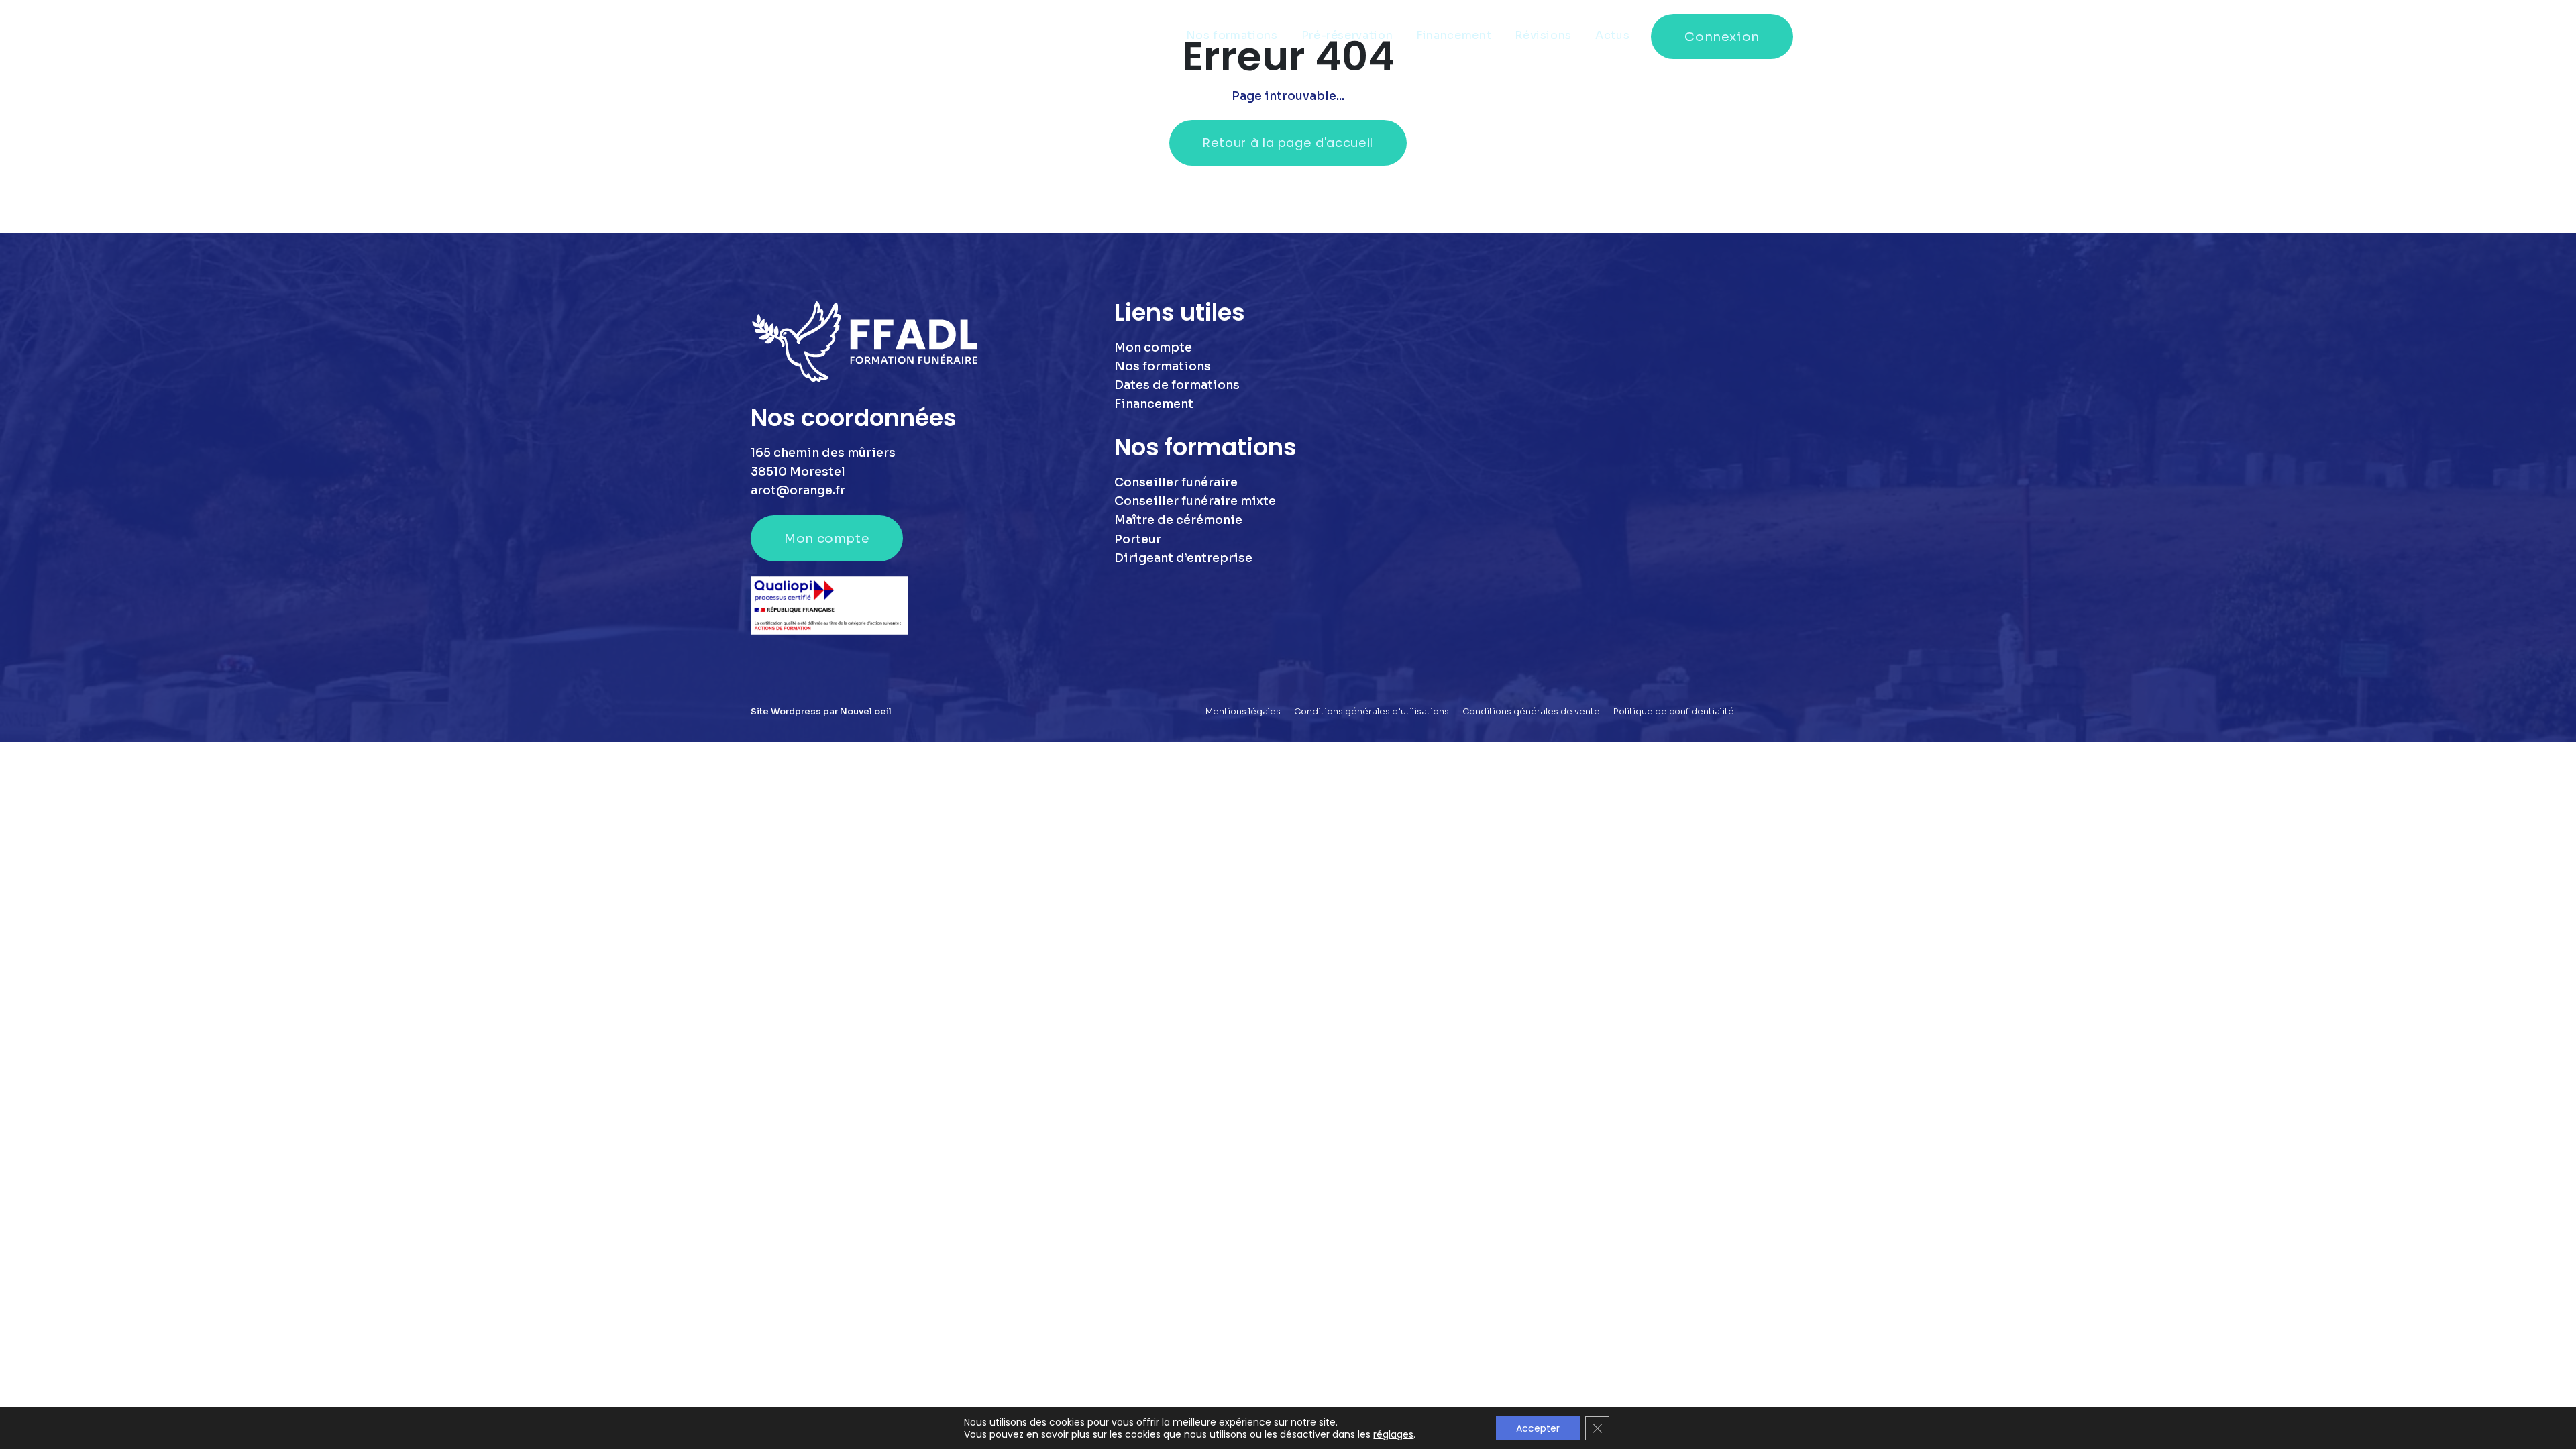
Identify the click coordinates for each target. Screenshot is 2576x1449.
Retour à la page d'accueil (1288, 143)
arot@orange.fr (798, 490)
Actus (1612, 35)
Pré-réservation (1347, 35)
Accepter (1538, 1428)
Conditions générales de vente (1531, 712)
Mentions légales (1243, 712)
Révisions (1543, 35)
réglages (1393, 1434)
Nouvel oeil (866, 712)
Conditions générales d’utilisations (1372, 712)
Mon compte (827, 538)
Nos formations (1232, 35)
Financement (1454, 35)
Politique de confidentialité (1674, 712)
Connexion (1722, 37)
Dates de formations (1177, 385)
